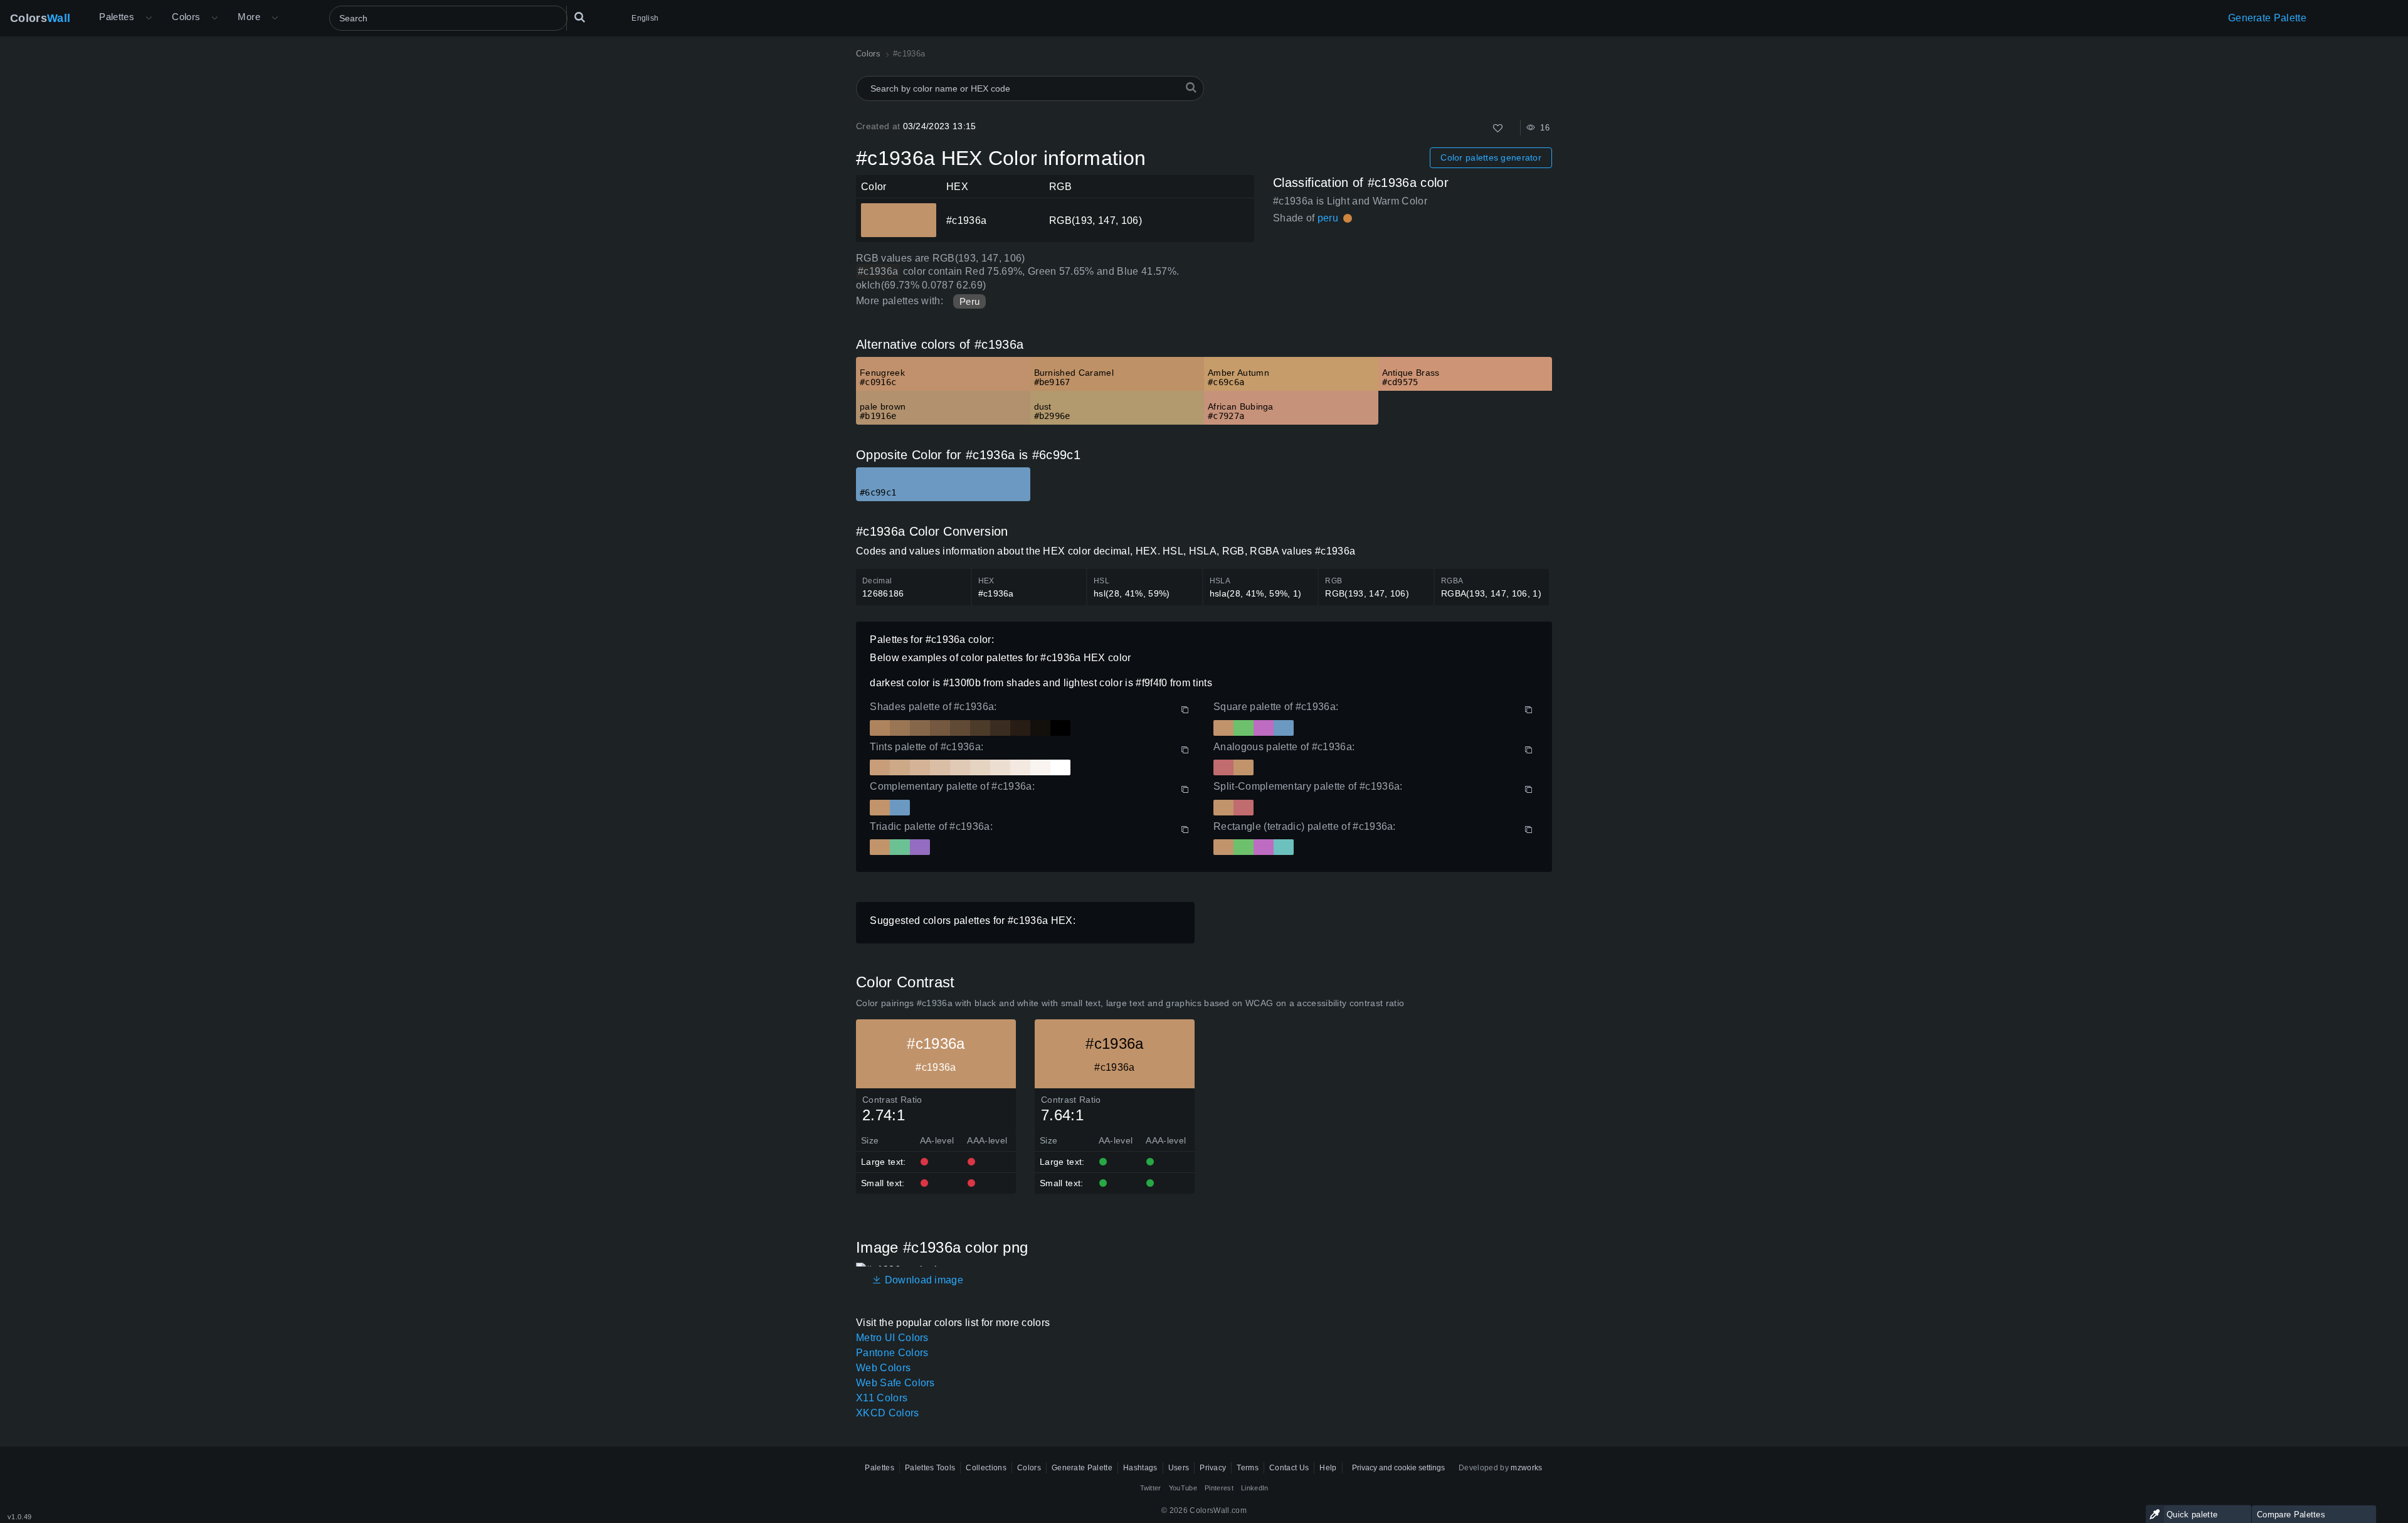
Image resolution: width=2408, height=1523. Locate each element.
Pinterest (1219, 1488)
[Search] (579, 18)
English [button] (645, 18)
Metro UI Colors (892, 1338)
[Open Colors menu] (214, 18)
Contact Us (1289, 1468)
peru (1328, 218)
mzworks (1526, 1468)
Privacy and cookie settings (1398, 1468)
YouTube (1183, 1488)
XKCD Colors (888, 1413)
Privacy (1213, 1468)
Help (1328, 1468)
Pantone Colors (892, 1353)
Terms (1248, 1468)
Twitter (1151, 1488)
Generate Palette (2267, 18)
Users (1179, 1468)
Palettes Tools (930, 1468)
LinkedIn (1255, 1488)
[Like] (1498, 128)
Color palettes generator (1491, 157)
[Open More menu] (149, 18)
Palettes (117, 17)
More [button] (249, 17)
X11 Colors (882, 1398)
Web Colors (883, 1368)
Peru (969, 301)
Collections (986, 1468)
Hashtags (1140, 1468)
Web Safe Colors (895, 1383)
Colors (40, 18)
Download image (922, 1280)
